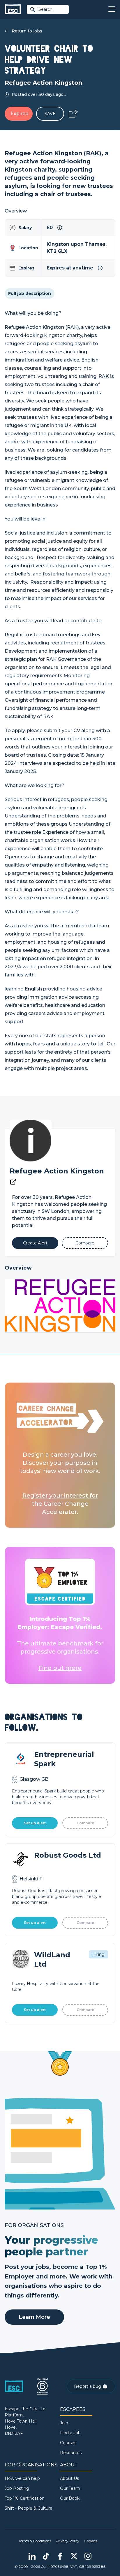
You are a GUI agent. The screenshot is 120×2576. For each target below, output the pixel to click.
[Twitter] (74, 2556)
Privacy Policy (68, 2541)
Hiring (98, 1954)
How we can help (22, 2478)
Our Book (70, 2498)
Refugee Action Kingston (57, 1171)
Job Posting (17, 2488)
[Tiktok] (46, 2556)
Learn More (34, 2317)
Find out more (60, 1668)
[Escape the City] (13, 9)
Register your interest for (60, 1496)
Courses (68, 2443)
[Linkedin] (32, 2556)
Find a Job (70, 2433)
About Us (69, 2478)
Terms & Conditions (35, 2541)
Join (64, 2423)
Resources (71, 2453)
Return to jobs (27, 31)
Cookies (91, 2541)
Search (45, 9)
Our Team (70, 2488)
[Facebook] (60, 2556)
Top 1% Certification (25, 2498)
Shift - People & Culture (29, 2508)
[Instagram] (88, 2556)
